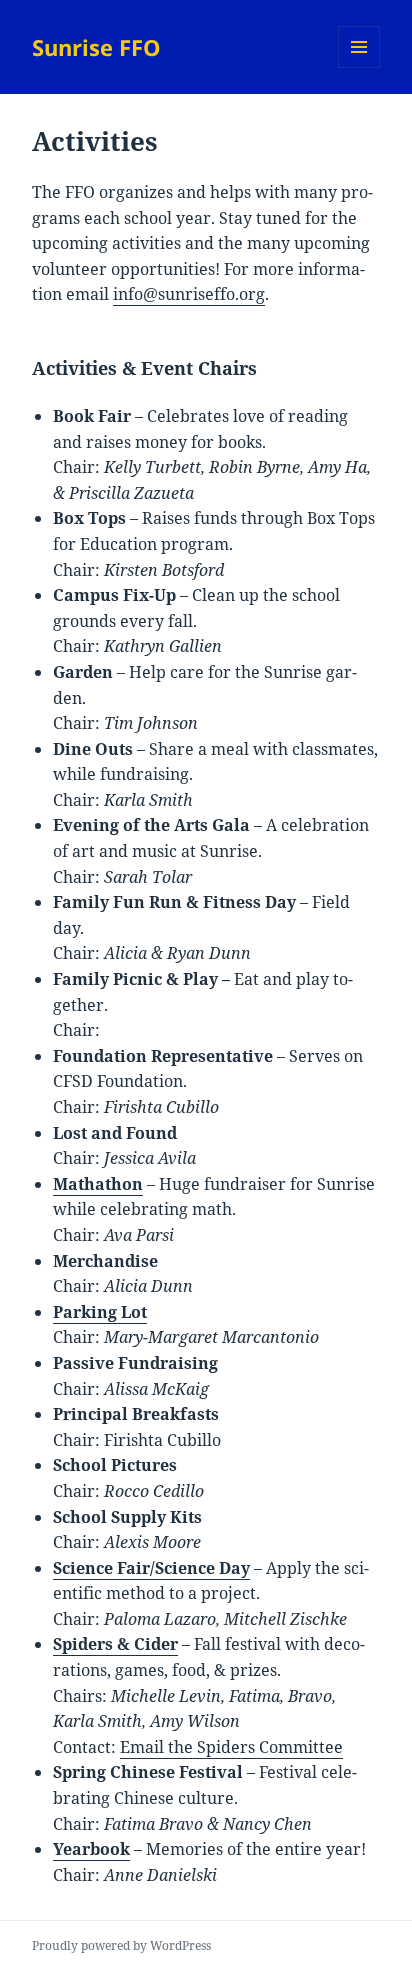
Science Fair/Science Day (151, 1568)
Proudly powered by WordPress (121, 1945)
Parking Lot (100, 1312)
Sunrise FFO (96, 47)
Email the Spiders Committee (231, 1747)
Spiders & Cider (115, 1644)
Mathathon (98, 1184)
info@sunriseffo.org (189, 294)
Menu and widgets (359, 67)
